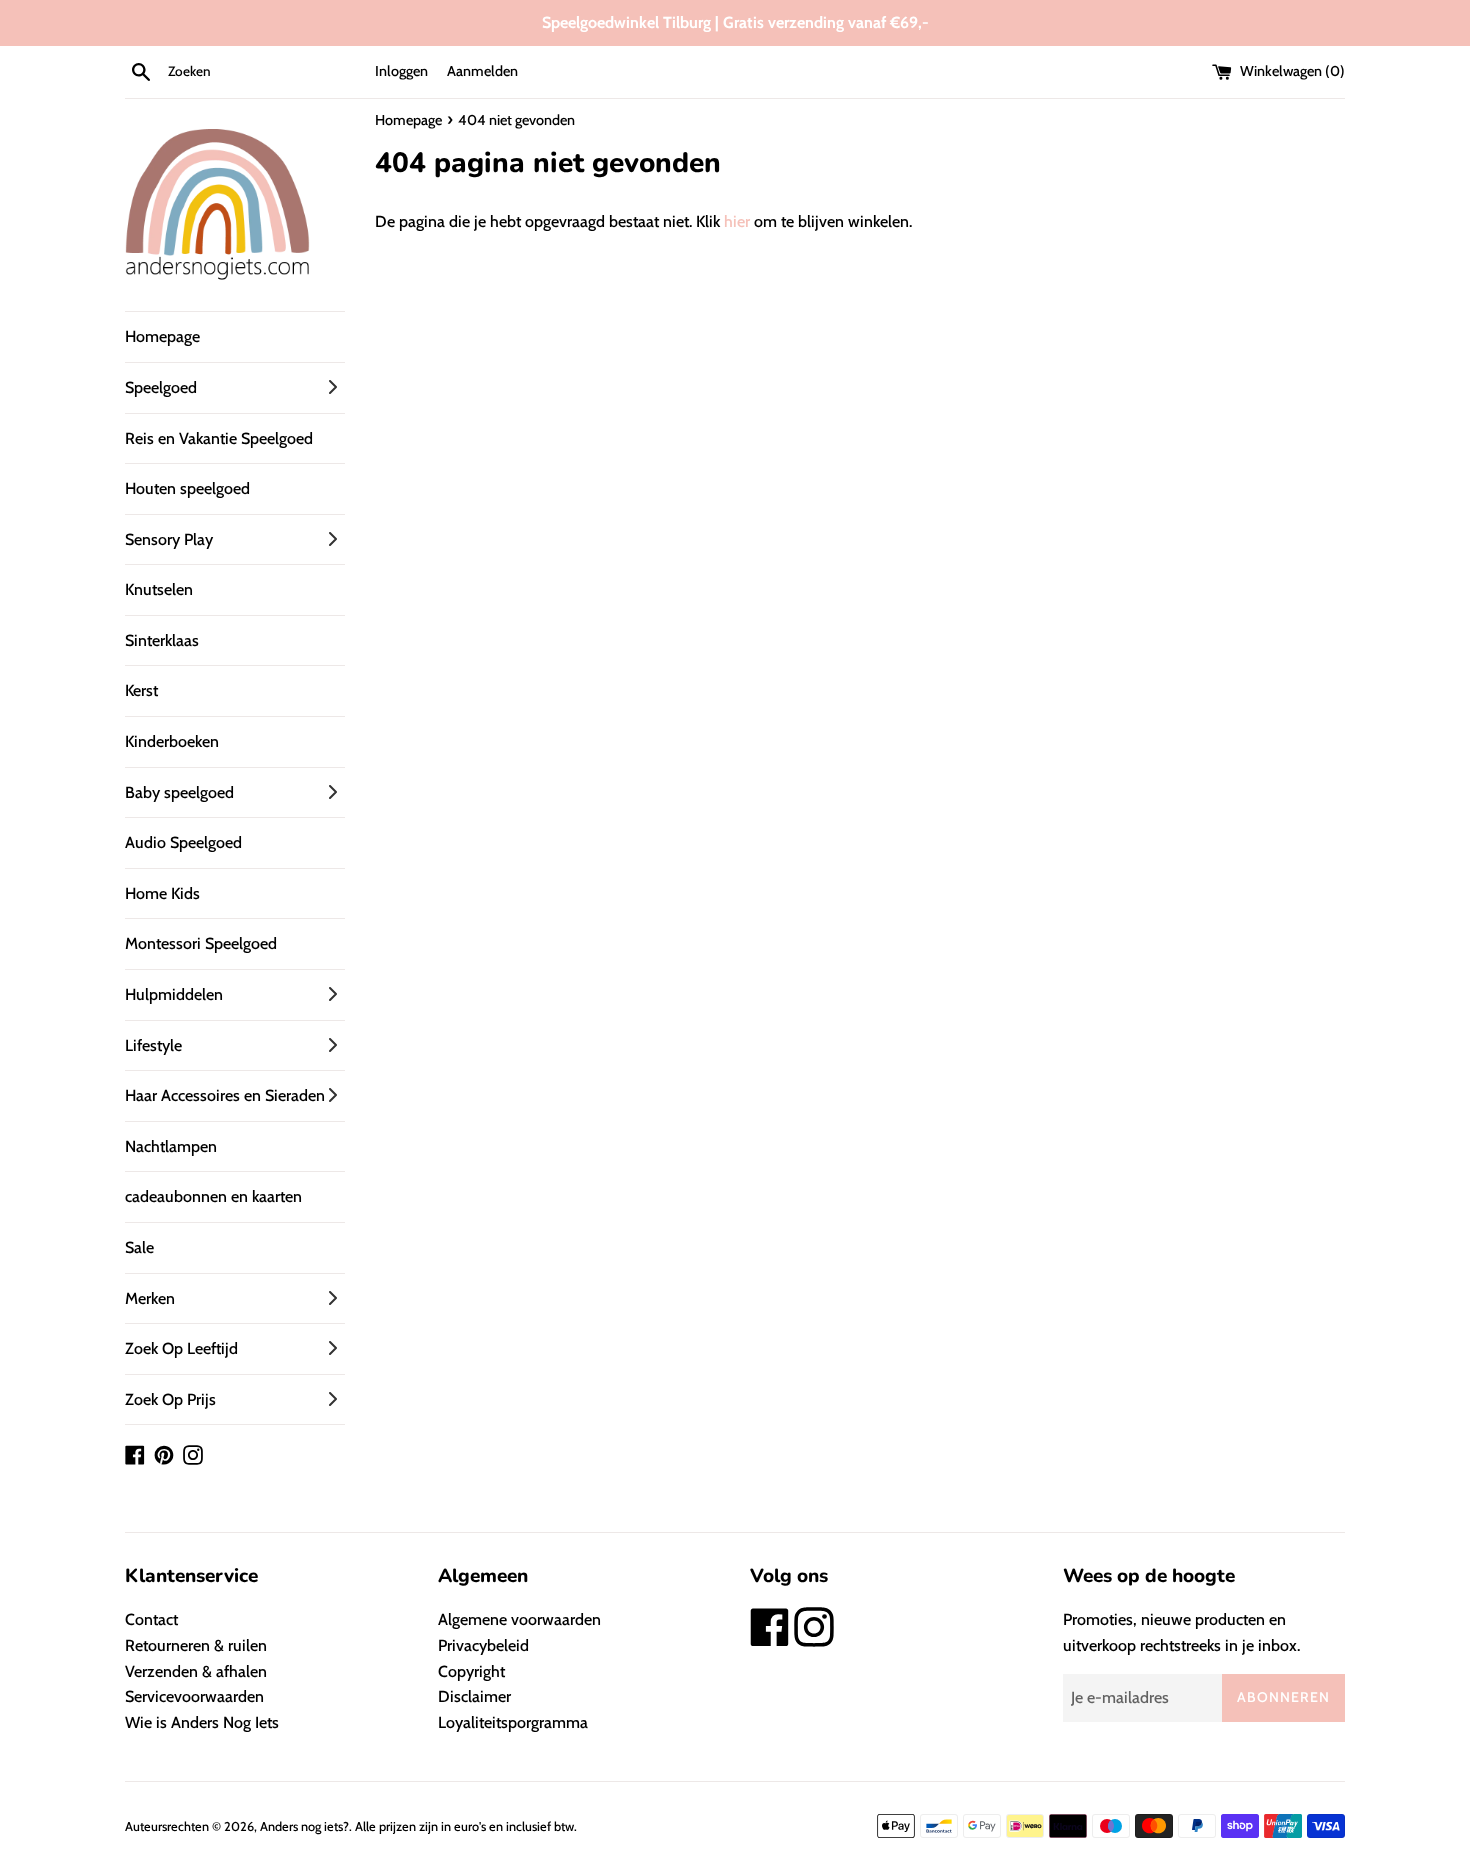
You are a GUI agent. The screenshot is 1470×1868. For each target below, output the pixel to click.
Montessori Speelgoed (201, 943)
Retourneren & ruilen (196, 1645)
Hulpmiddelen (174, 994)
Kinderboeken (172, 741)
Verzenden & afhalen (196, 1671)
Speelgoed (161, 387)
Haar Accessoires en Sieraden (225, 1095)
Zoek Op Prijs (170, 1399)
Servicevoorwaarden (194, 1696)
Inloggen (401, 71)
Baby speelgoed (179, 792)
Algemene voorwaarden (519, 1619)
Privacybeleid (483, 1645)
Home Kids (162, 893)
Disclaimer (474, 1696)
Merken (150, 1298)
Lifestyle (153, 1045)
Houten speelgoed (187, 488)
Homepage (162, 336)
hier (737, 221)
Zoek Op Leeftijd (181, 1348)
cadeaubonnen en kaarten (213, 1196)
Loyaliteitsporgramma (513, 1722)
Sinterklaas (162, 640)
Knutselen (159, 589)
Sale (139, 1247)
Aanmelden (482, 71)
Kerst (141, 690)
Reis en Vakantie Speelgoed (219, 438)
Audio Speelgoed (183, 842)
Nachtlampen (171, 1146)
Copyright (471, 1671)
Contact (151, 1619)
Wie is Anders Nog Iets (202, 1722)
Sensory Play (169, 539)
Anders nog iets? (304, 1826)
